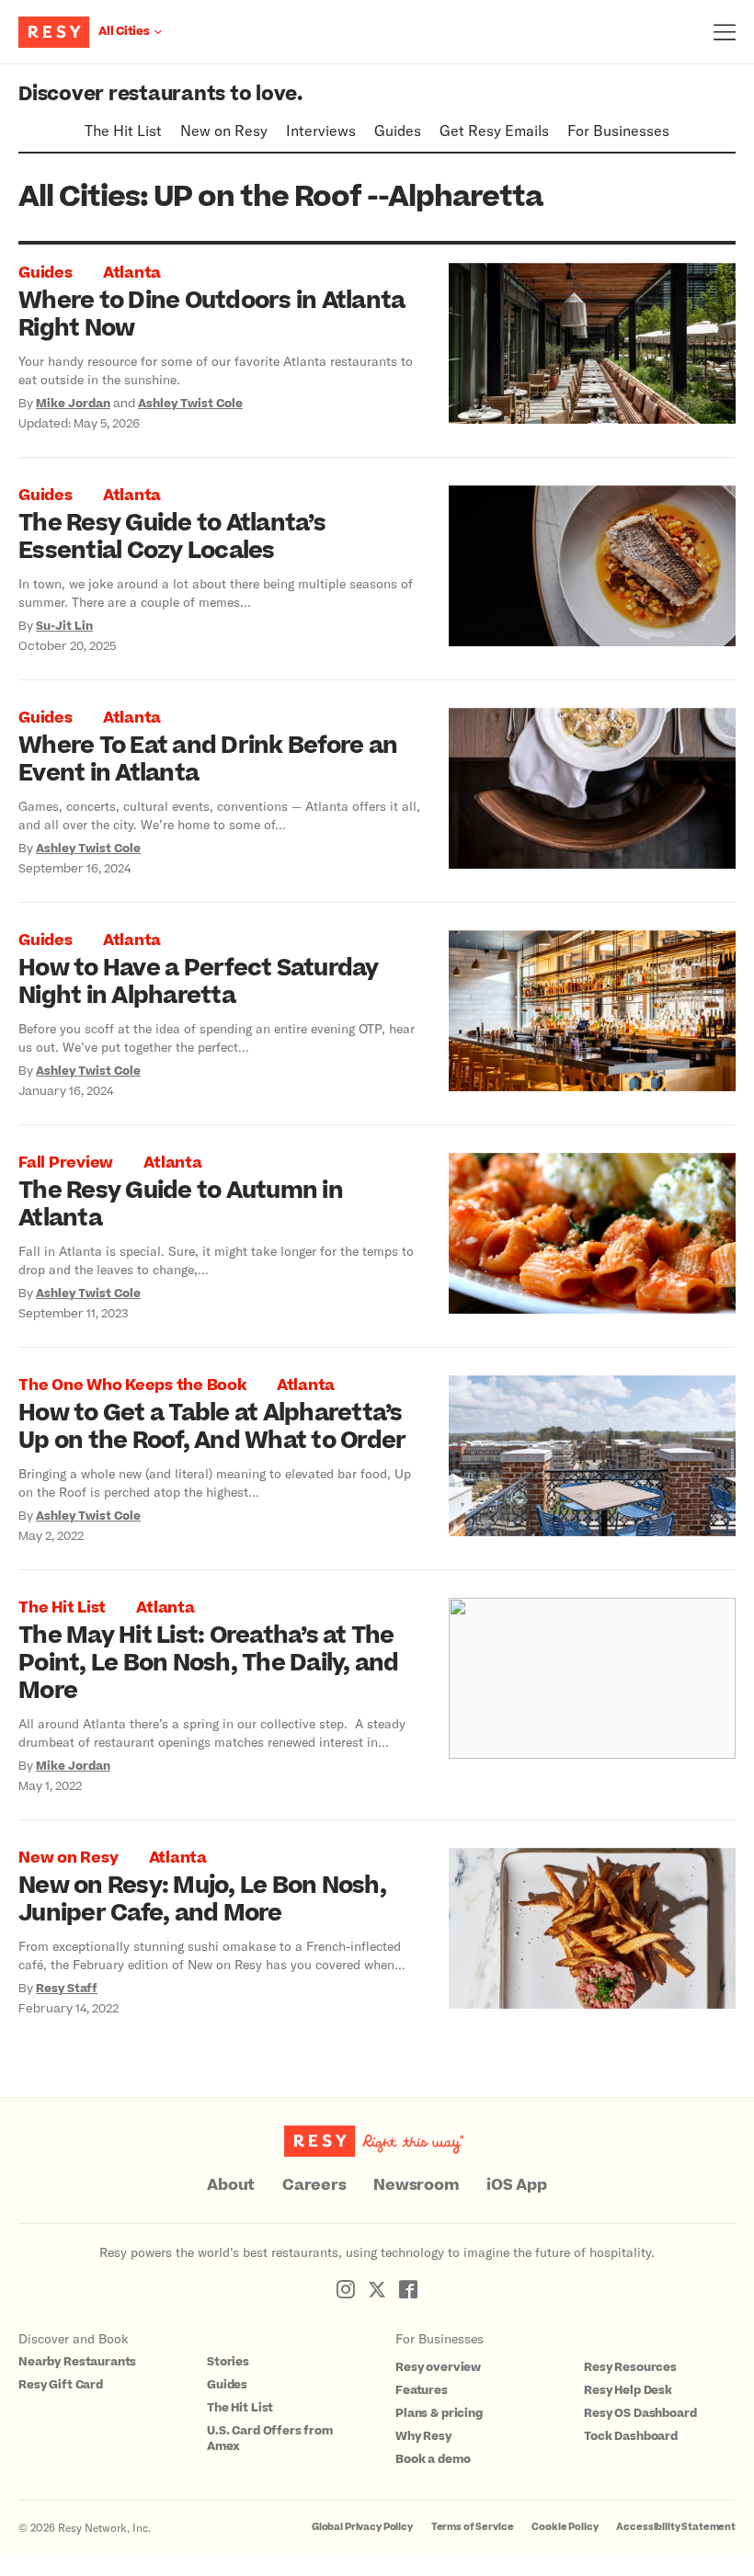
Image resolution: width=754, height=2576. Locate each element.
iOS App (516, 2185)
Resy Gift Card (61, 2385)
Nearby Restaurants (77, 2362)
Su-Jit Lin (64, 626)
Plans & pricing (439, 2413)
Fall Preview (66, 1163)
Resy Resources (630, 2367)
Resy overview (438, 2367)
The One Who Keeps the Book (132, 1385)
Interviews (321, 130)
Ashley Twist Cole (190, 404)
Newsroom (416, 2185)
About (231, 2185)
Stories (228, 2362)
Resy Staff (67, 1989)
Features (422, 2390)
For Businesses (618, 130)
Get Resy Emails (494, 130)
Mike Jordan (73, 404)
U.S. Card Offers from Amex (270, 2439)
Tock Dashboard (631, 2436)
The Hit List (123, 130)
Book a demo (433, 2459)
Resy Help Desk (628, 2390)
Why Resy (423, 2436)
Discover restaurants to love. (160, 94)
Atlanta (132, 273)
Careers (314, 2185)
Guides (398, 130)
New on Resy (224, 130)
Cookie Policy (565, 2527)
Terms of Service (473, 2527)
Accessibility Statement (676, 2527)
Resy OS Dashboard (640, 2413)
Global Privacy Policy (362, 2527)
